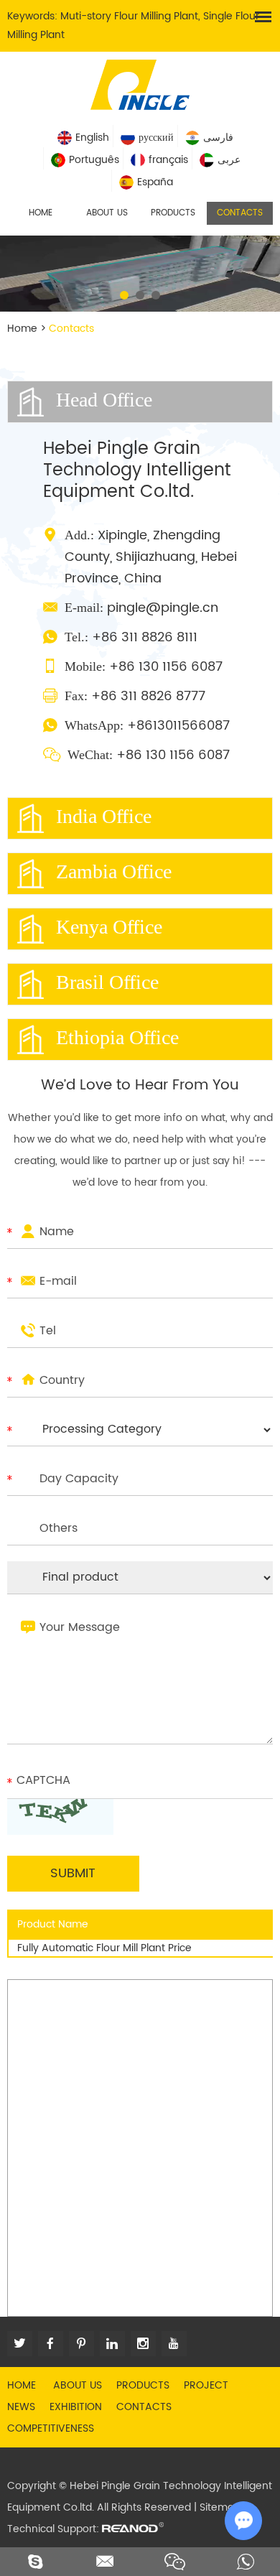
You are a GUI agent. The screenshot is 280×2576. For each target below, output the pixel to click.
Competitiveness (51, 2428)
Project (206, 2385)
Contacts (240, 213)
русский (156, 138)
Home (41, 213)
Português (94, 160)
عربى (229, 160)
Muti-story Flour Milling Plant (129, 16)
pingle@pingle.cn (163, 608)
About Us (107, 213)
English (92, 138)
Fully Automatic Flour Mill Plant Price (104, 1948)
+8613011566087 (178, 726)
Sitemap (220, 2507)
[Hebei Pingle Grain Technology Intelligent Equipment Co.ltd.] (140, 83)
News (21, 2407)
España (155, 182)
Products (173, 213)
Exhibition (76, 2407)
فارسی (218, 138)
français (168, 160)
